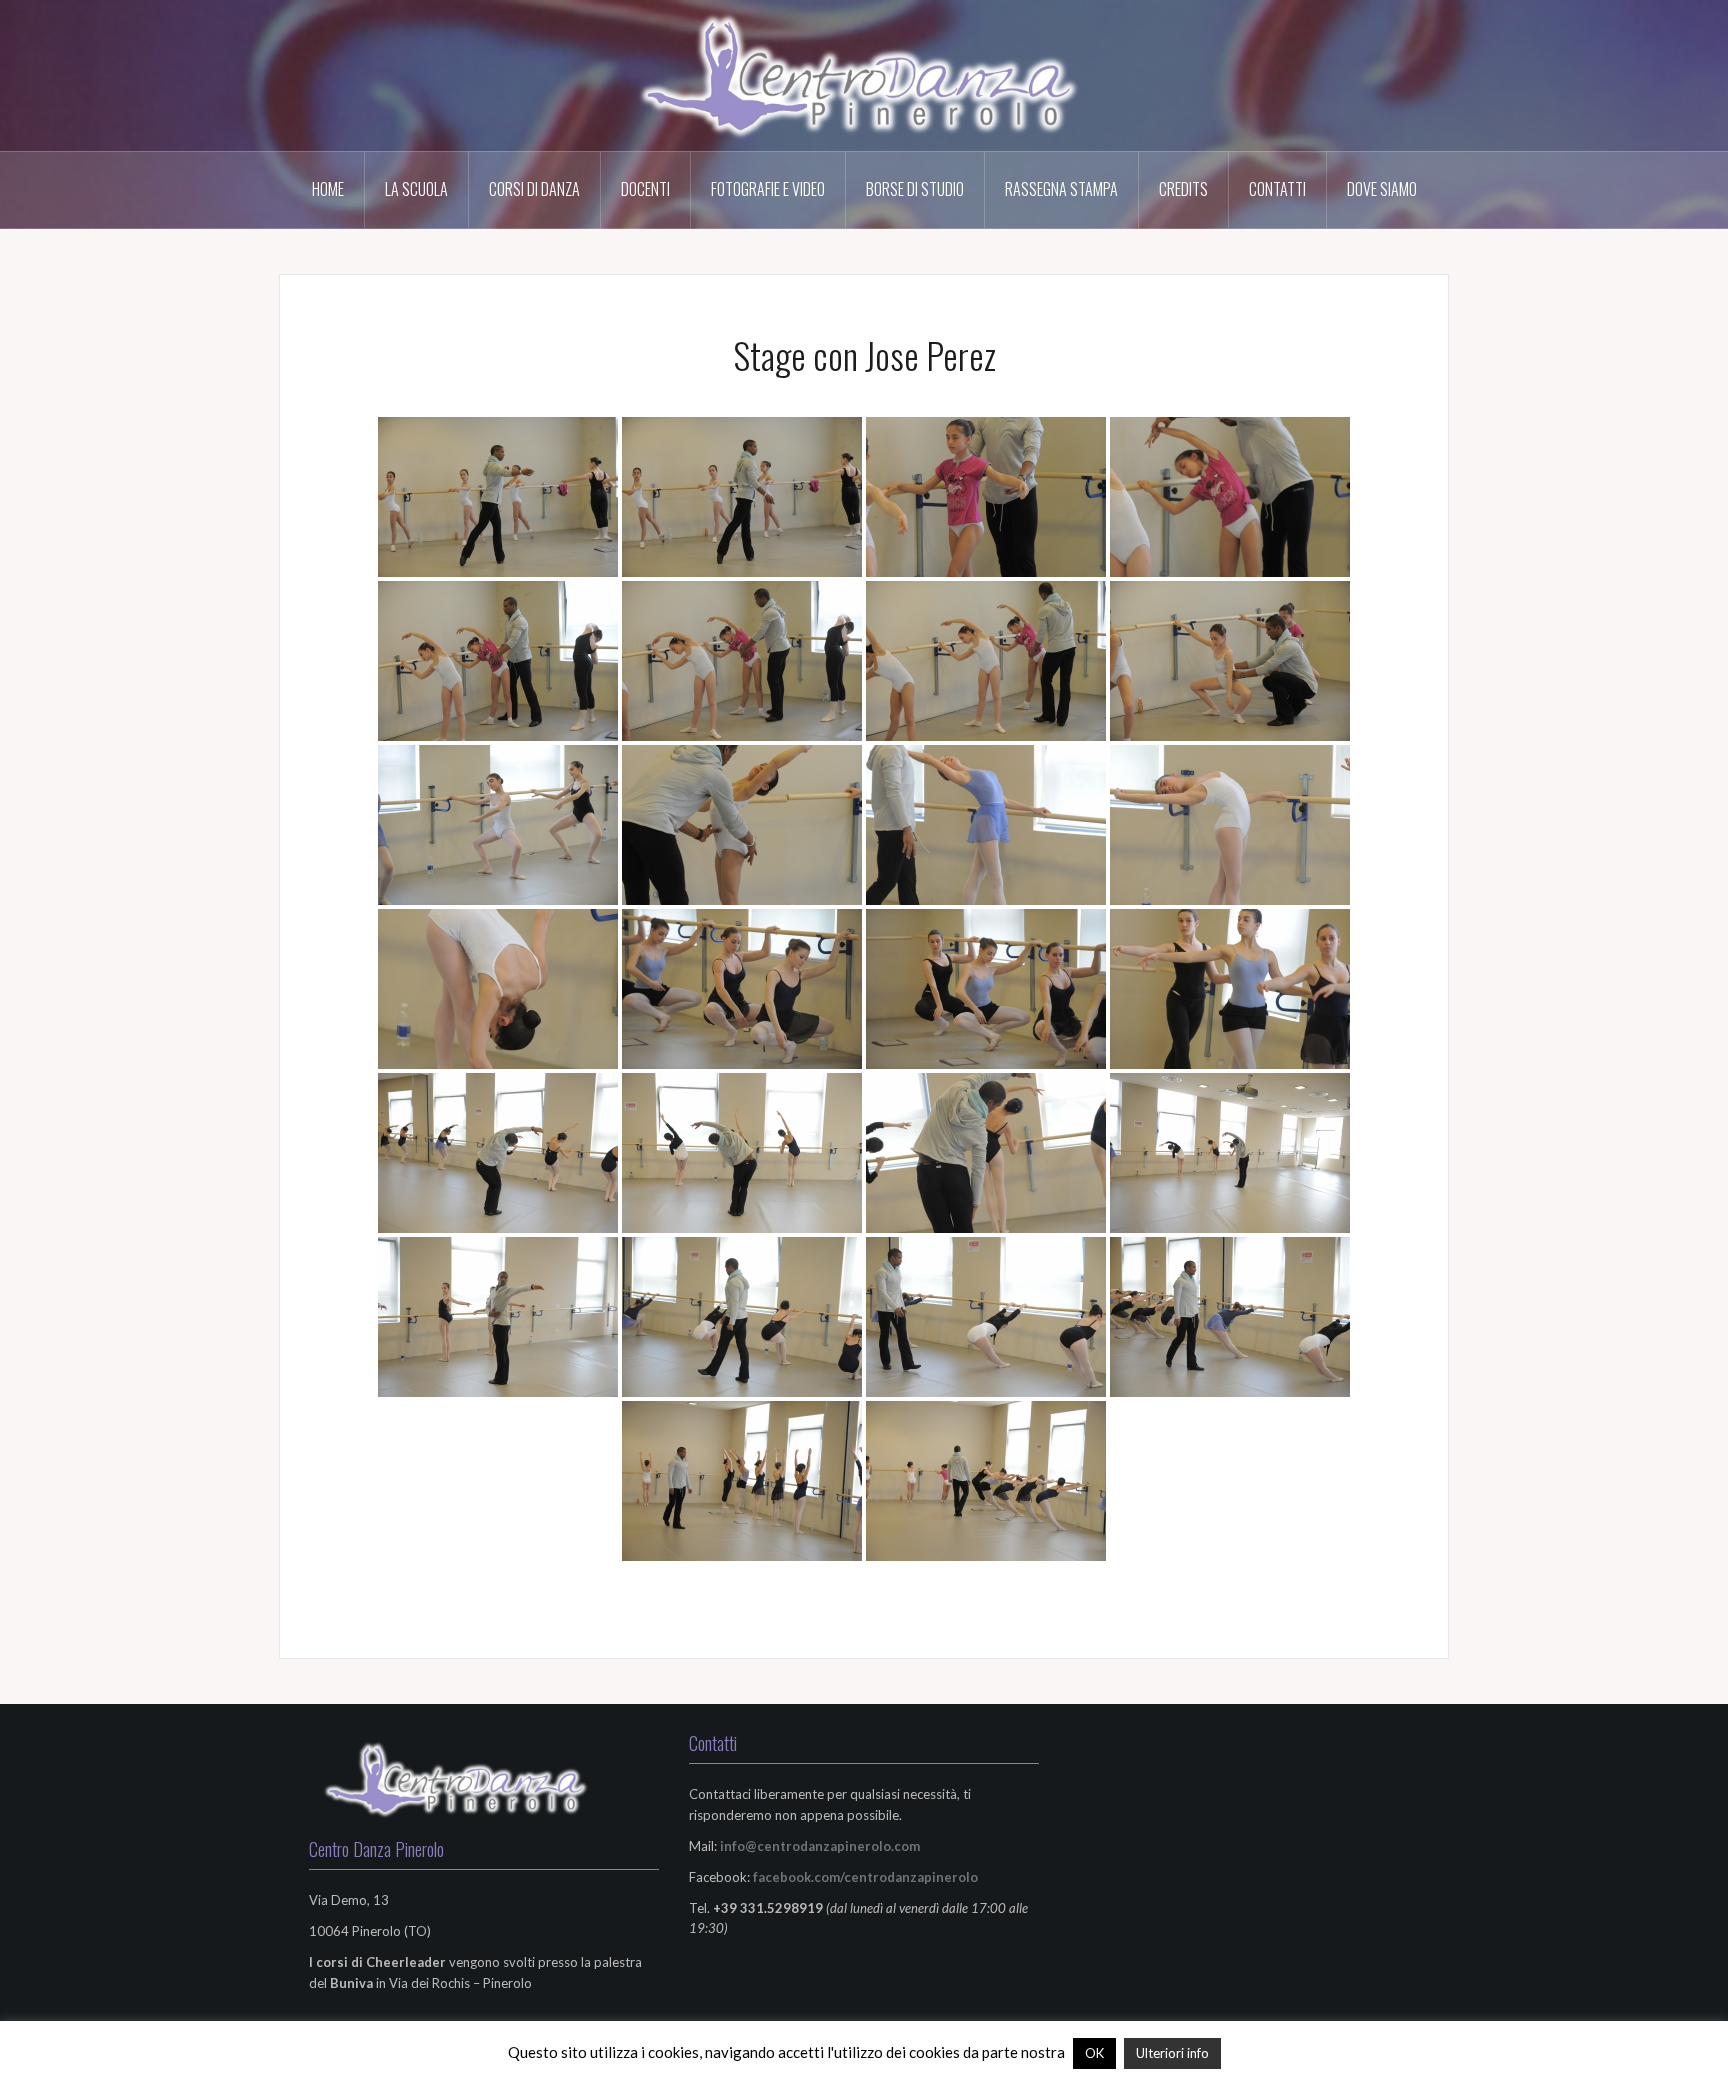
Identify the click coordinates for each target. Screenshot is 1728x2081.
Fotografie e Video (768, 189)
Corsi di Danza (534, 189)
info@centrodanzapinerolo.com (820, 1846)
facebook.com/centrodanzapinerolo (865, 1877)
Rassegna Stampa (1061, 189)
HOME (328, 189)
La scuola (416, 189)
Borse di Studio (915, 189)
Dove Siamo (1382, 189)
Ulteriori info (1172, 2053)
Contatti (1277, 189)
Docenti (645, 189)
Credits (1183, 189)
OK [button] (1094, 2053)
